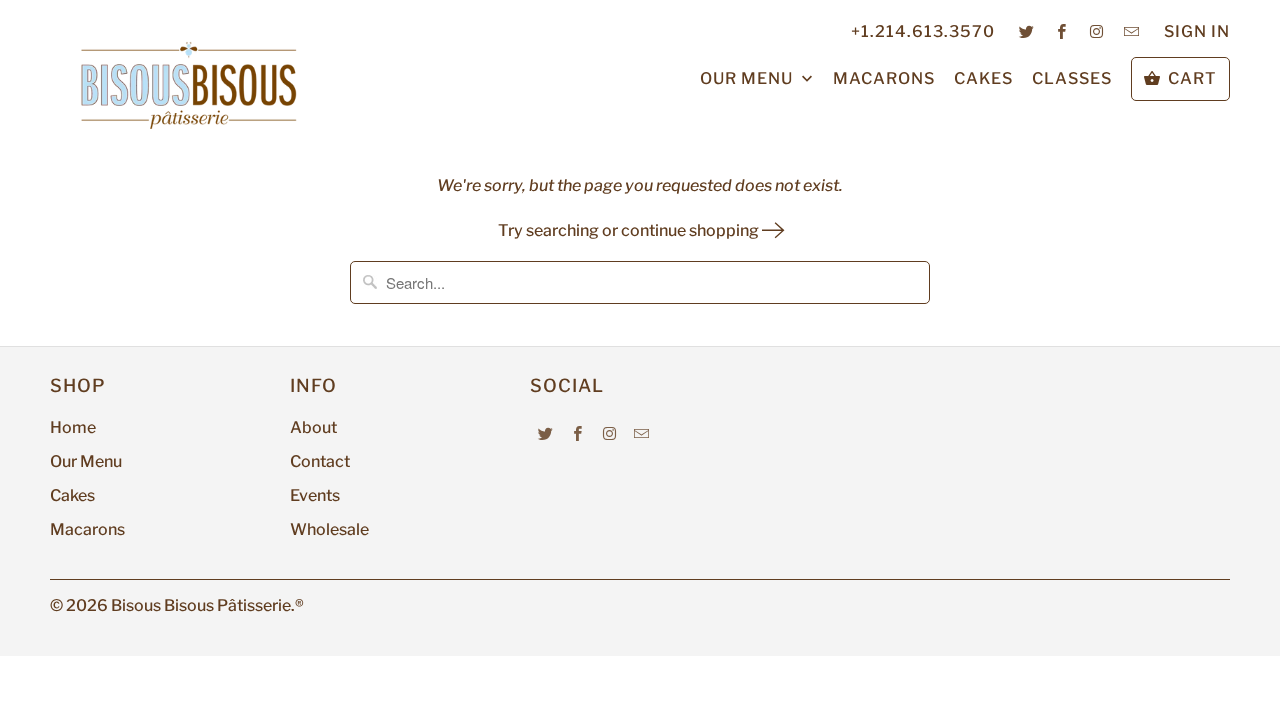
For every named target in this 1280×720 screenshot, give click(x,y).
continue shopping (691, 230)
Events (315, 495)
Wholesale (329, 529)
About (313, 427)
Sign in (1197, 31)
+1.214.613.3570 (923, 31)
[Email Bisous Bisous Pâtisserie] (1132, 31)
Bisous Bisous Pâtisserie (201, 605)
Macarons (884, 78)
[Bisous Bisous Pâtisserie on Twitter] (1027, 31)
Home (73, 427)
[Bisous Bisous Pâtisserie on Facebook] (1062, 31)
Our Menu (748, 78)
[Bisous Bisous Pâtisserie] (190, 85)
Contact (320, 461)
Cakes (983, 78)
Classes (1072, 78)
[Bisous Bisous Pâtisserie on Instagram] (1097, 31)
